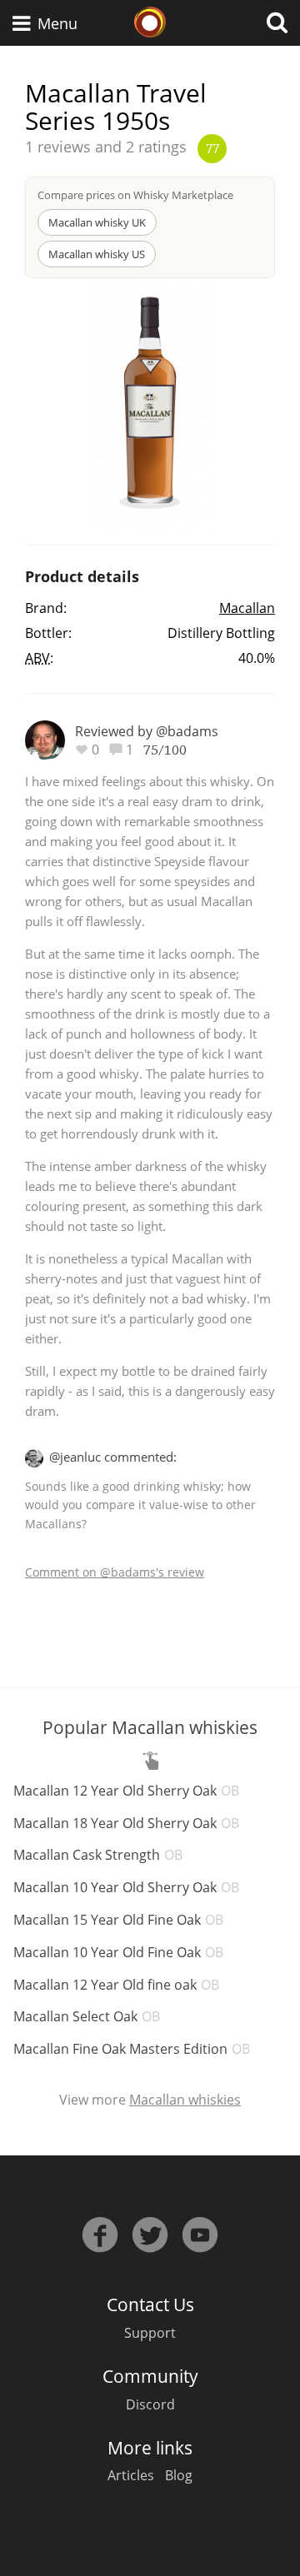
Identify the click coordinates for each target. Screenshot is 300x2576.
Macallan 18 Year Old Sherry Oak (126, 1823)
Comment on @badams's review (115, 1572)
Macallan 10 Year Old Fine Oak (118, 1952)
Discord (150, 2404)
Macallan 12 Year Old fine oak (116, 1985)
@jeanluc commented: (113, 1457)
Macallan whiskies (185, 2100)
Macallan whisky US (97, 254)
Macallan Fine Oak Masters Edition (132, 2049)
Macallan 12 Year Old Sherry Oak (126, 1791)
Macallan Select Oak (87, 2016)
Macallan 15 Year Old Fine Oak (118, 1920)
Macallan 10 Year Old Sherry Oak (126, 1887)
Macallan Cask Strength (98, 1855)
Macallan (247, 608)
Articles (131, 2475)
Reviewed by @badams (147, 731)
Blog (179, 2475)
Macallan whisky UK (97, 222)
